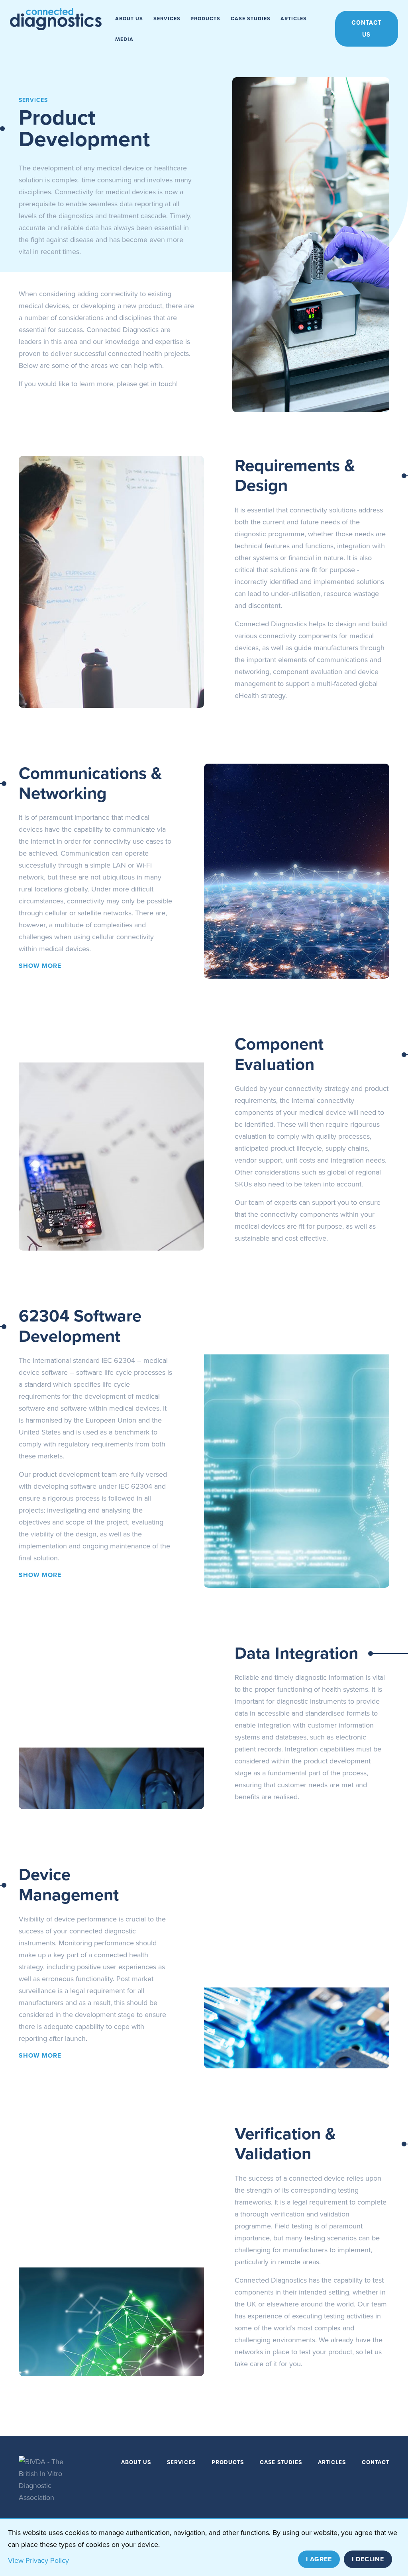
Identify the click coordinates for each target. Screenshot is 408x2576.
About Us (129, 19)
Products (205, 19)
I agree (319, 2559)
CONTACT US (367, 29)
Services (167, 19)
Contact (376, 2462)
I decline (368, 2559)
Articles (294, 19)
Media (124, 39)
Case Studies (251, 19)
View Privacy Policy (38, 2560)
